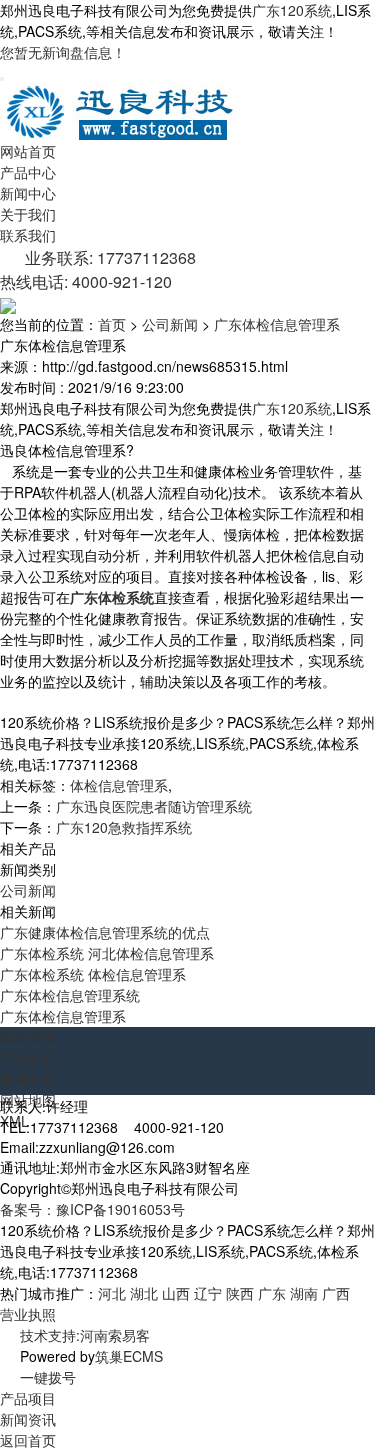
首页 (112, 324)
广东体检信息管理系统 (70, 995)
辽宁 (208, 1293)
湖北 (144, 1293)
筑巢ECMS (129, 1356)
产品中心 (28, 172)
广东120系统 (292, 10)
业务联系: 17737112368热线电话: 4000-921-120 (98, 269)
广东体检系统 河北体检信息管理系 (107, 953)
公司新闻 (170, 324)
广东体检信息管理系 (277, 324)
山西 (176, 1293)
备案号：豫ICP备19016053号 (92, 1209)
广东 (272, 1293)
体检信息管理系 (119, 785)
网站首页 (28, 151)
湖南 (304, 1293)
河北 (112, 1293)
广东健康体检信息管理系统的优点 (105, 932)
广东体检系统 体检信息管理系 (93, 974)
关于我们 (28, 214)
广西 (336, 1293)
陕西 (240, 1293)
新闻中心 (28, 193)
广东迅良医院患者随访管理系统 (154, 806)
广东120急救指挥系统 (124, 827)
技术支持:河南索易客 (85, 1335)
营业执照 (28, 1314)
